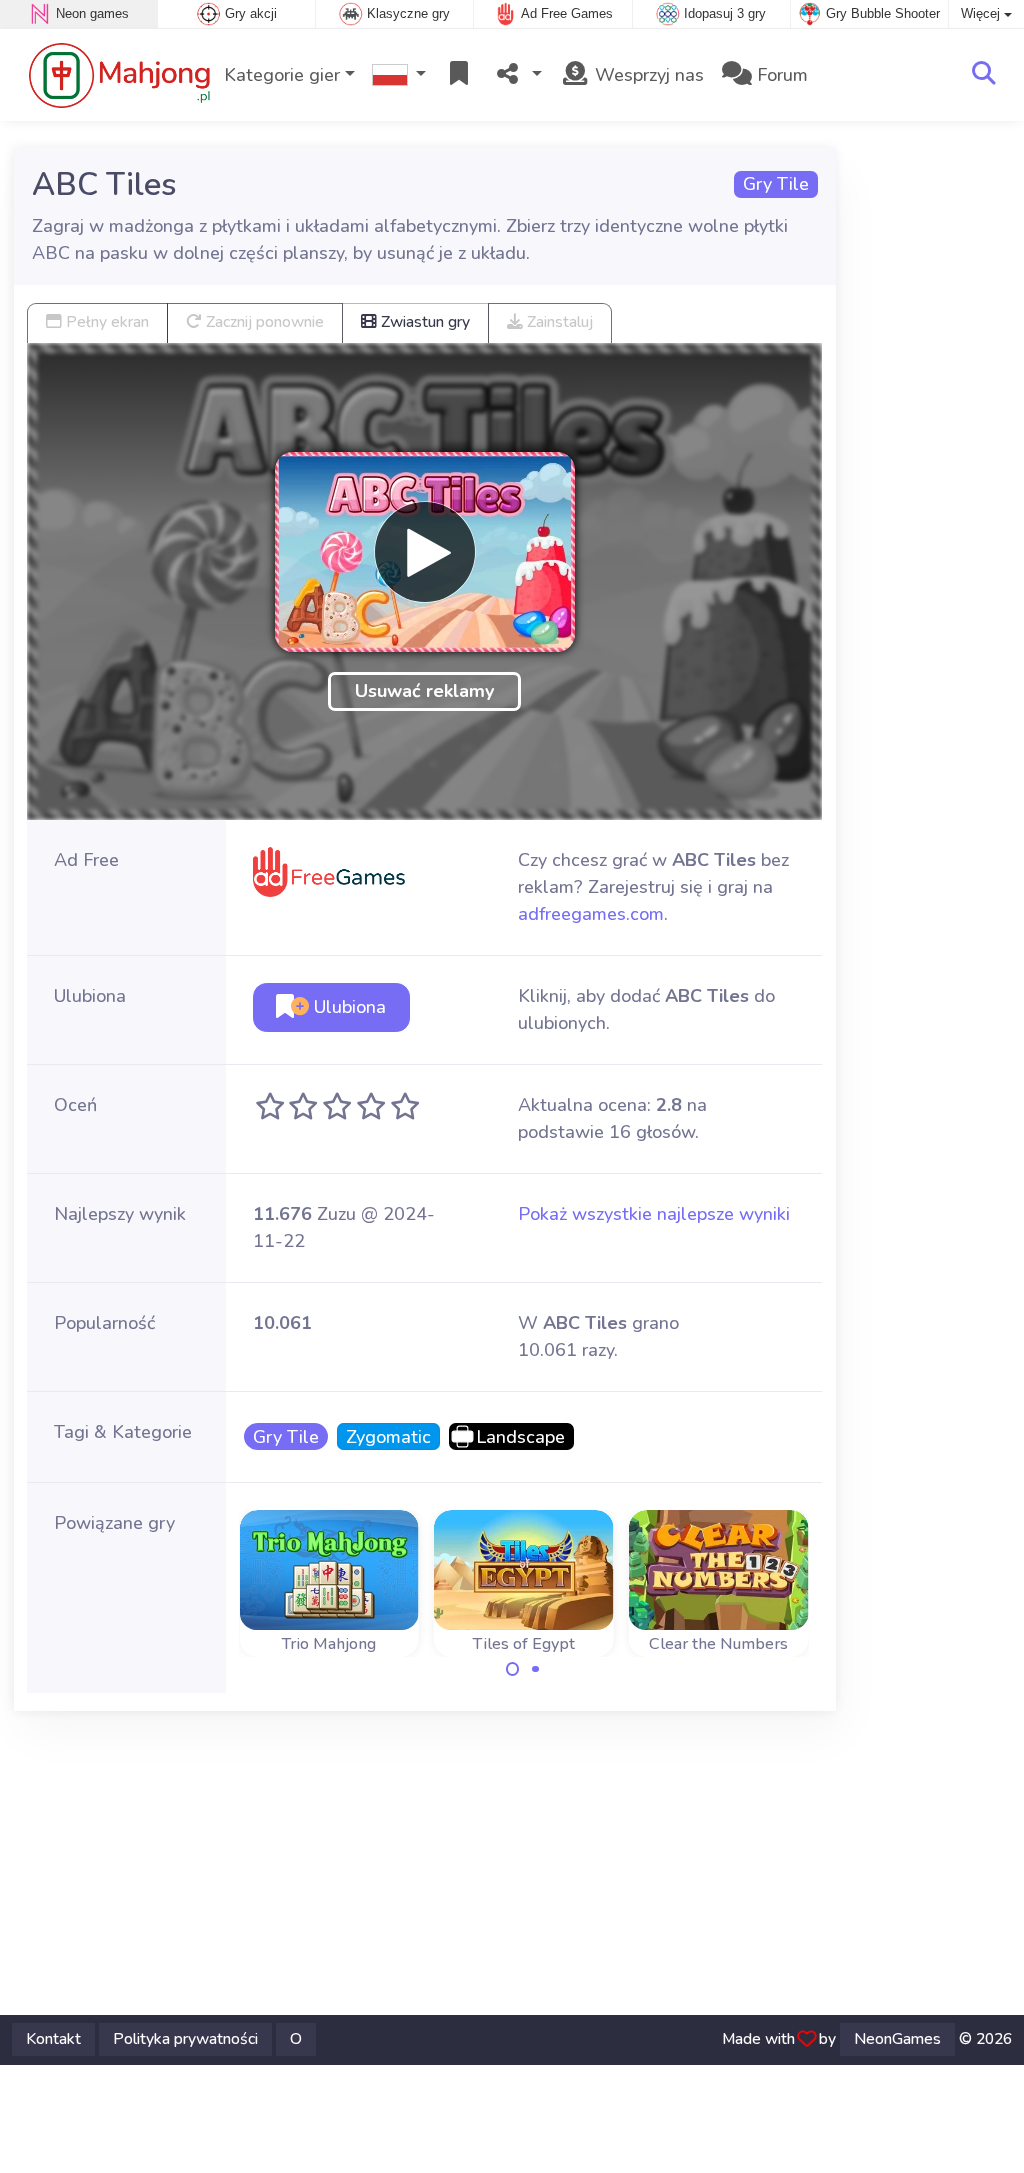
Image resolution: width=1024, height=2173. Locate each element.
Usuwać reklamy (424, 691)
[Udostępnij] (517, 75)
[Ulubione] (459, 75)
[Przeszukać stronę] (984, 75)
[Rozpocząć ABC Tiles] (425, 552)
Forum (780, 75)
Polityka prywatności (185, 2039)
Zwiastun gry (423, 322)
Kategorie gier (282, 75)
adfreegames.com (591, 914)
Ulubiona (347, 1007)
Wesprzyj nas (647, 75)
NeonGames (897, 2039)
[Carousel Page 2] (535, 1669)
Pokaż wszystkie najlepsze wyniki (654, 1214)
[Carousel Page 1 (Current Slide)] (513, 1669)
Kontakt (53, 2039)
